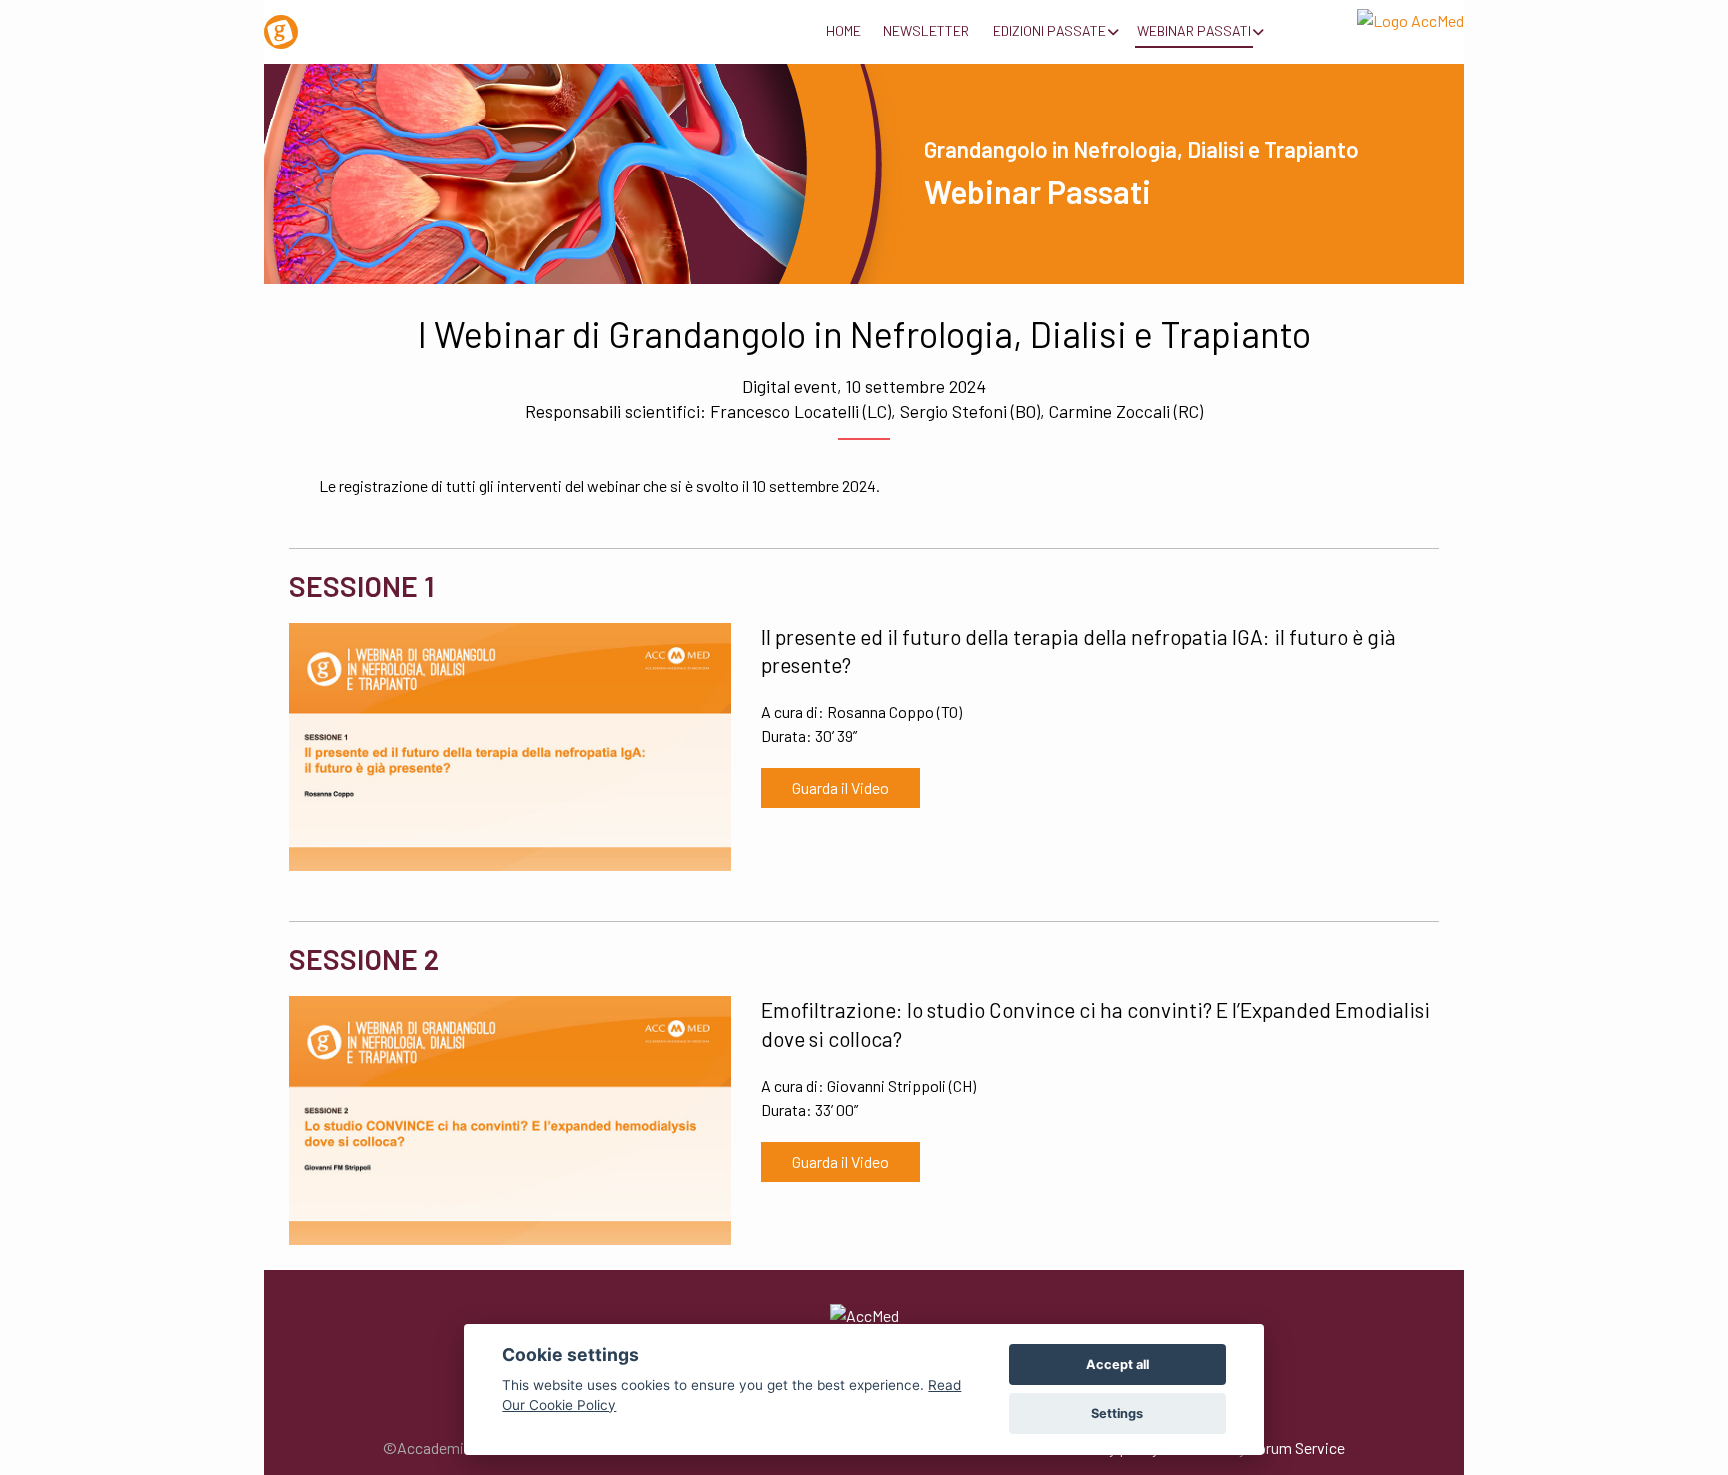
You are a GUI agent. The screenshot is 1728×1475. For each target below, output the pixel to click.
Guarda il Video (840, 787)
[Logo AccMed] (1374, 16)
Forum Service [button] (1297, 1447)
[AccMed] (864, 1315)
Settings (1117, 1413)
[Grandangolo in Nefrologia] (354, 24)
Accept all (1117, 1364)
